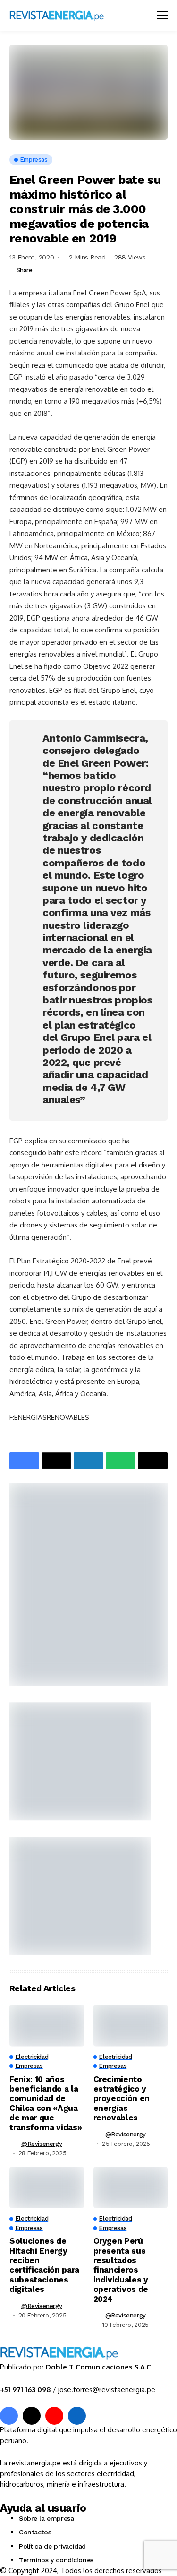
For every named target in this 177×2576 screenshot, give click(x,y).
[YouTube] (54, 2416)
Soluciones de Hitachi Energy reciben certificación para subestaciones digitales (44, 2265)
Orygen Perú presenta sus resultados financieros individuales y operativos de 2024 (121, 2270)
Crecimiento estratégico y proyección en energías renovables (122, 2099)
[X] (32, 2416)
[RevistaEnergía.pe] (68, 15)
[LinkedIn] (77, 2416)
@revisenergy (42, 2144)
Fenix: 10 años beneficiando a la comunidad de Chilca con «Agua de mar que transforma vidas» (46, 2103)
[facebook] (9, 2416)
